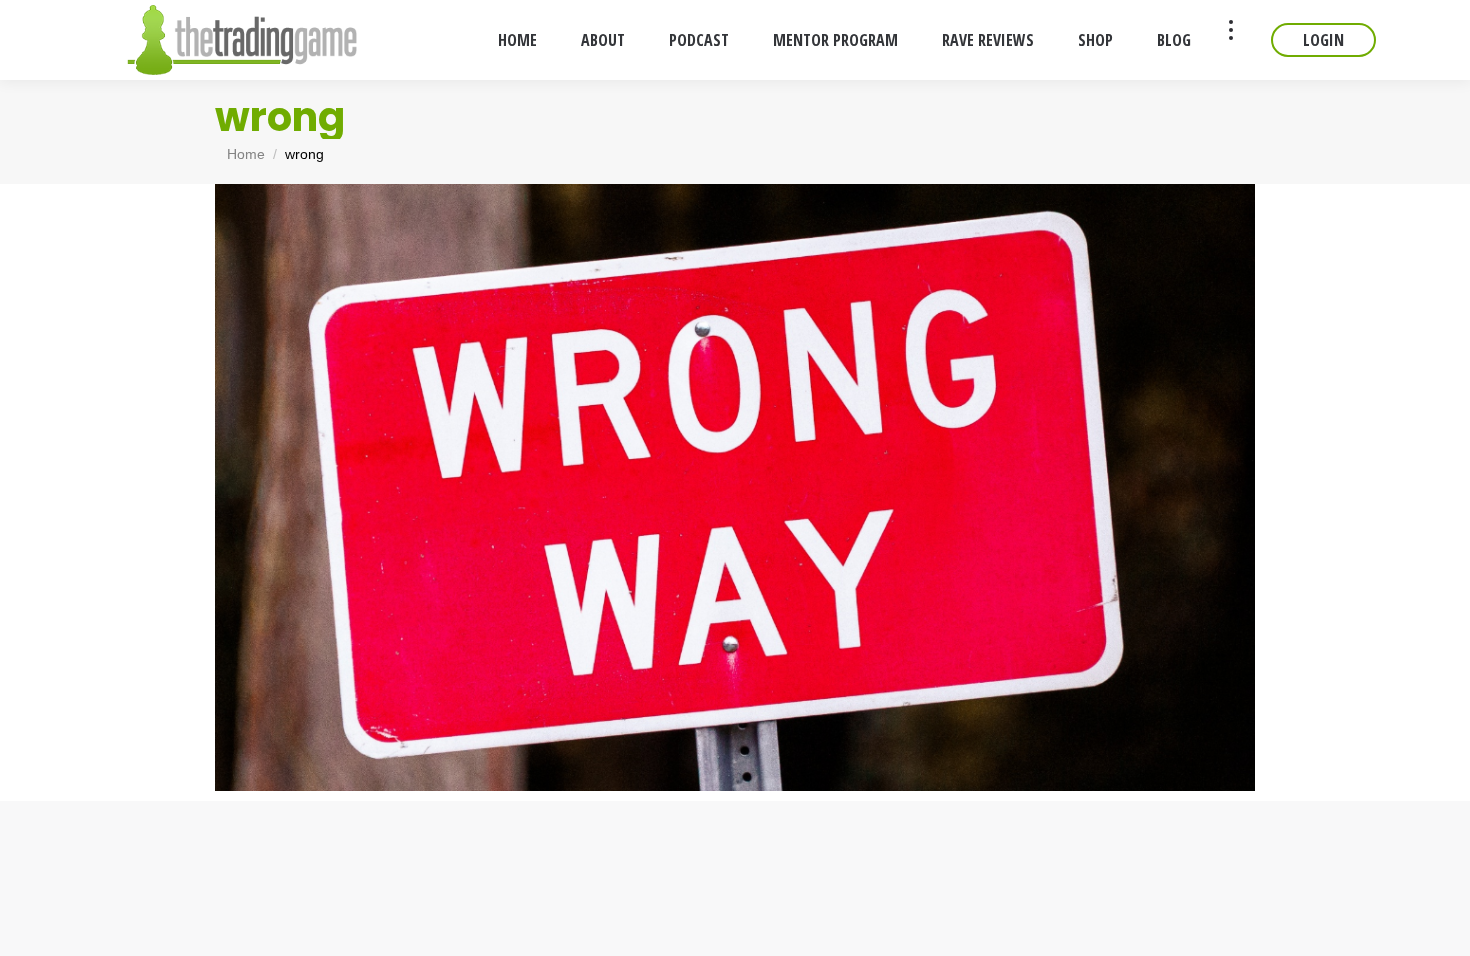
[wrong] (735, 487)
